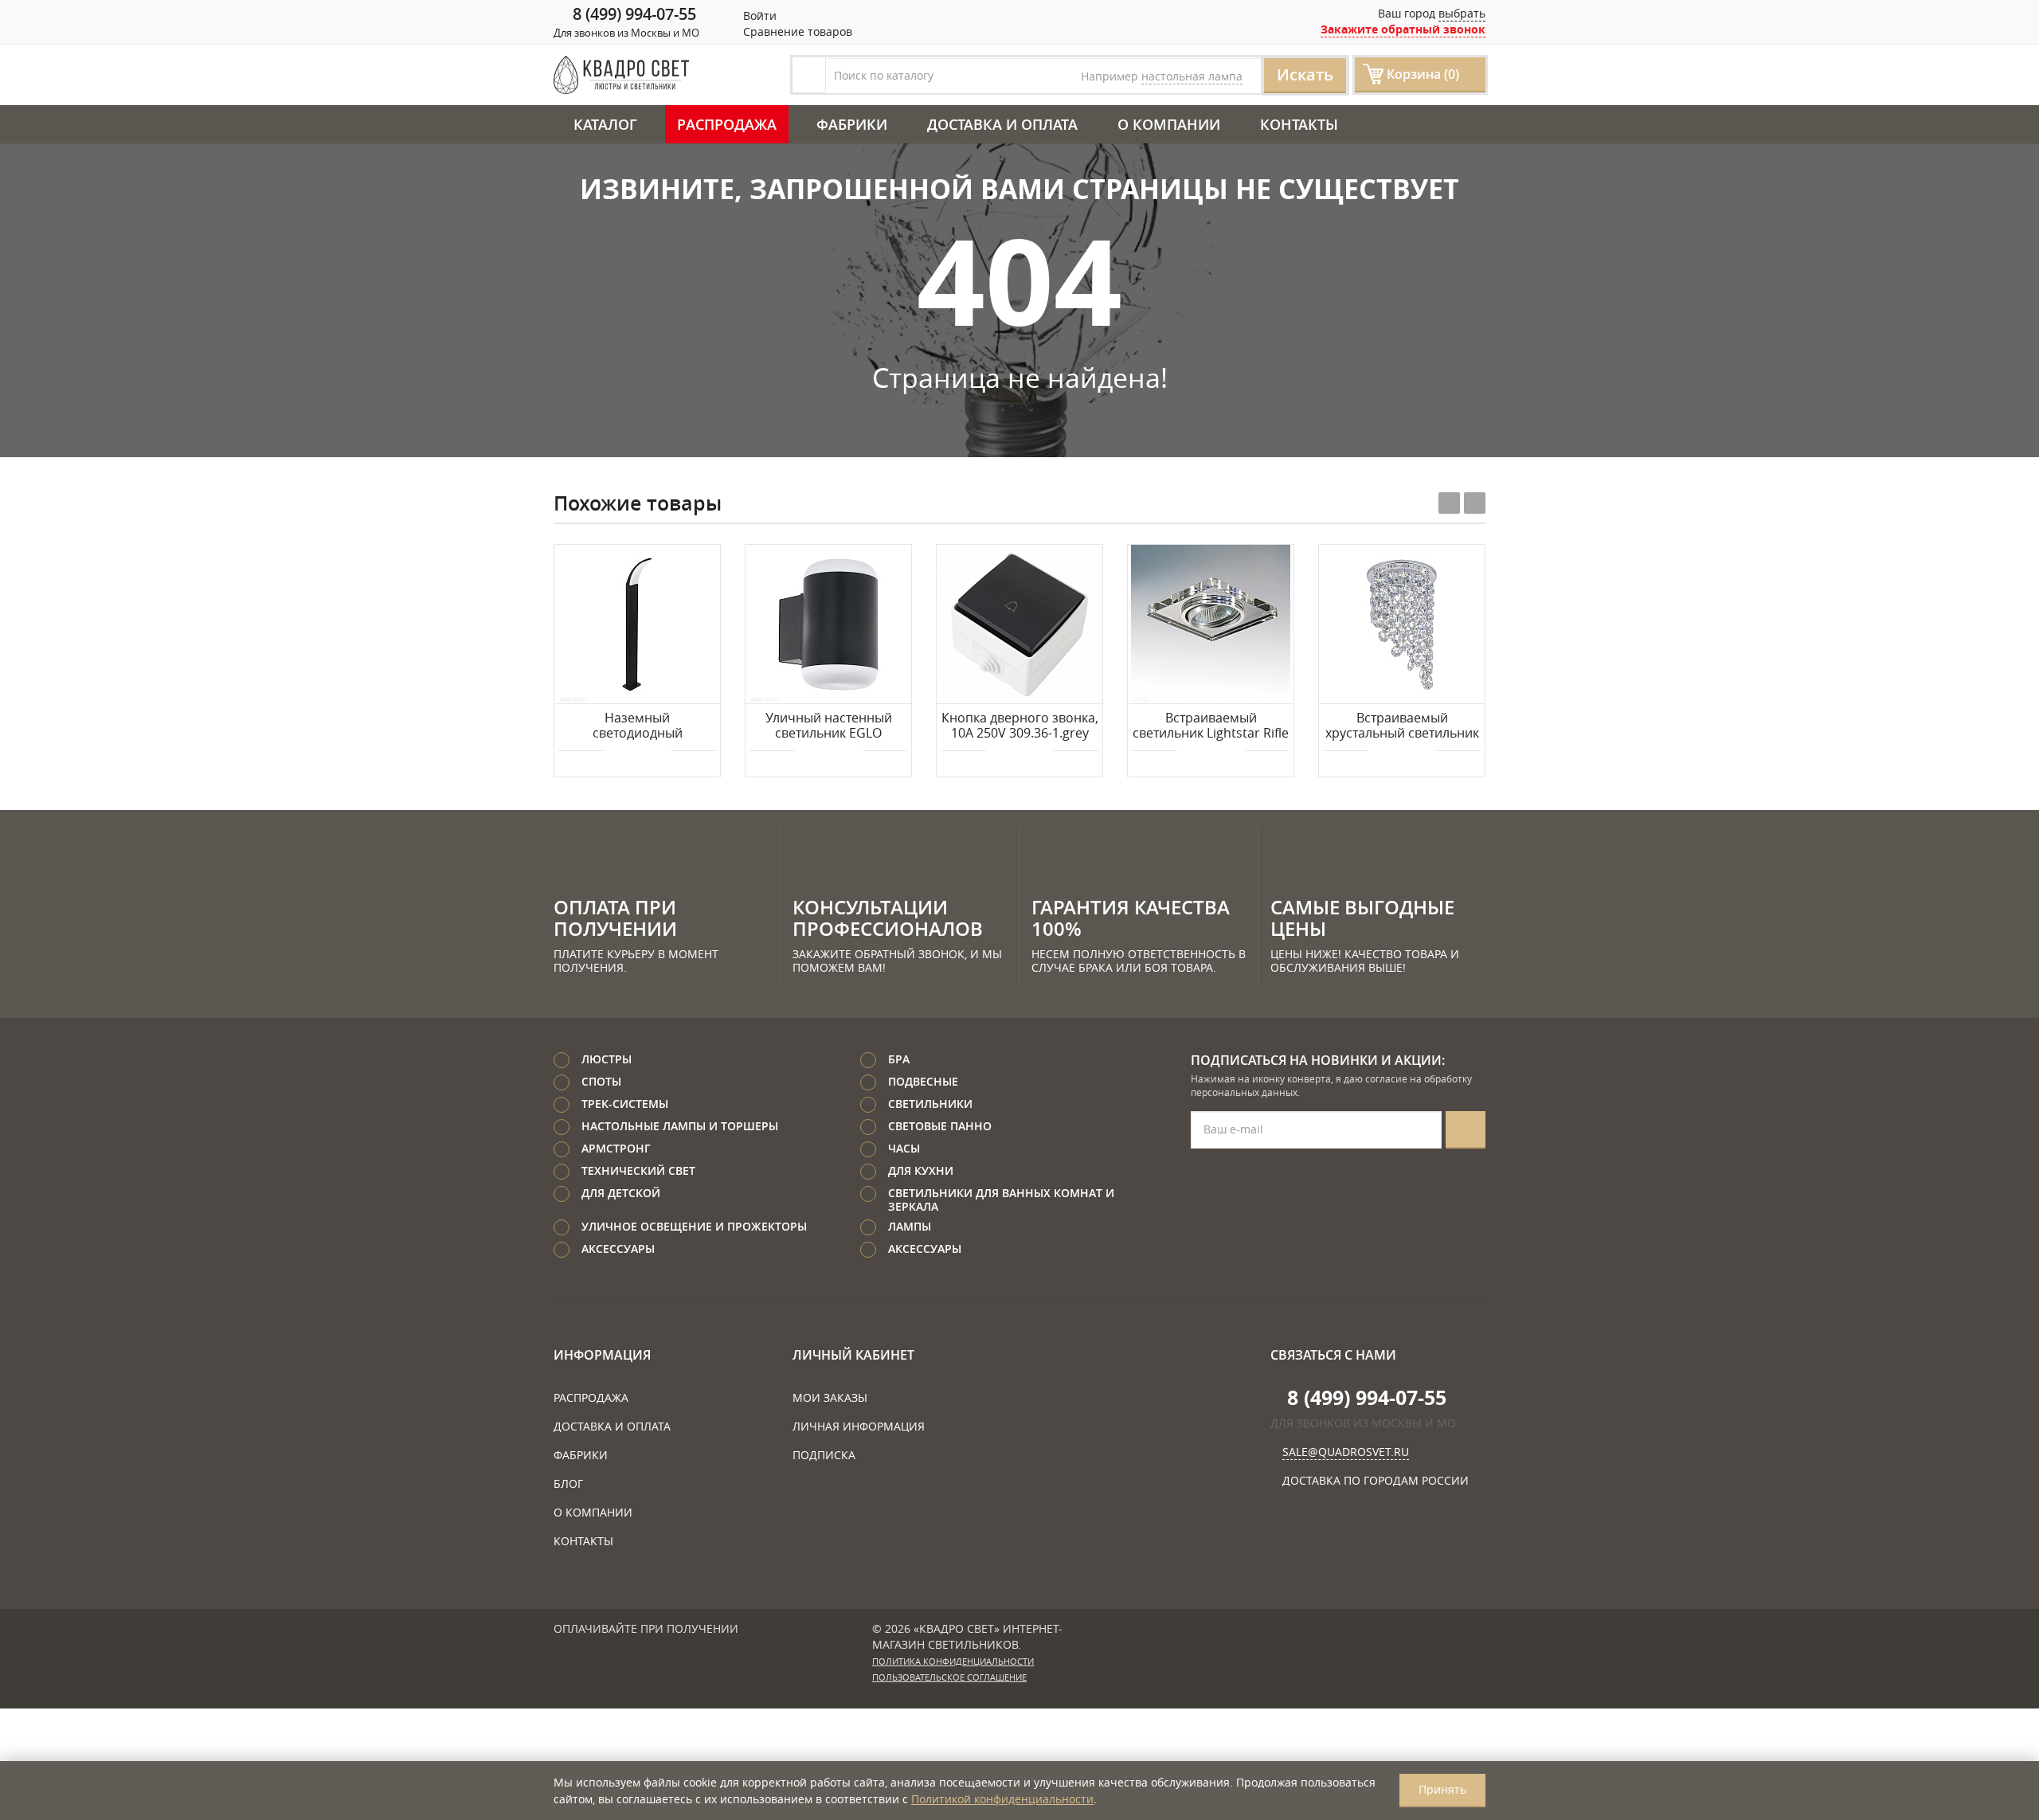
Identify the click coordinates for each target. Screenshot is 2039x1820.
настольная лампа (1192, 76)
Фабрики (852, 124)
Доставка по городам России (1376, 1480)
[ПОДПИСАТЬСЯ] (1466, 1130)
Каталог (605, 124)
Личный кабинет (853, 1355)
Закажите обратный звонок (1403, 29)
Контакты (1299, 124)
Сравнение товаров (796, 31)
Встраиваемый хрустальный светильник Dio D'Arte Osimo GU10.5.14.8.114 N (1402, 726)
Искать (1305, 74)
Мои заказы (830, 1397)
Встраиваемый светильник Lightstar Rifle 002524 (1211, 726)
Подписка (824, 1455)
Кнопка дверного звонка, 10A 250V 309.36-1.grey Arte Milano (1020, 726)
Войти (758, 16)
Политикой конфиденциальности (1002, 1799)
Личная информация (859, 1426)
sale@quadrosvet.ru (1346, 1452)
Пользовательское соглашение (949, 1677)
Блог (568, 1483)
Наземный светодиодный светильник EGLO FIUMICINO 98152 (637, 726)
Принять (1442, 1789)
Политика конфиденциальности (953, 1661)
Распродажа (727, 124)
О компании (1169, 124)
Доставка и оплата (1002, 124)
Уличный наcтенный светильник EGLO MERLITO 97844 (829, 726)
